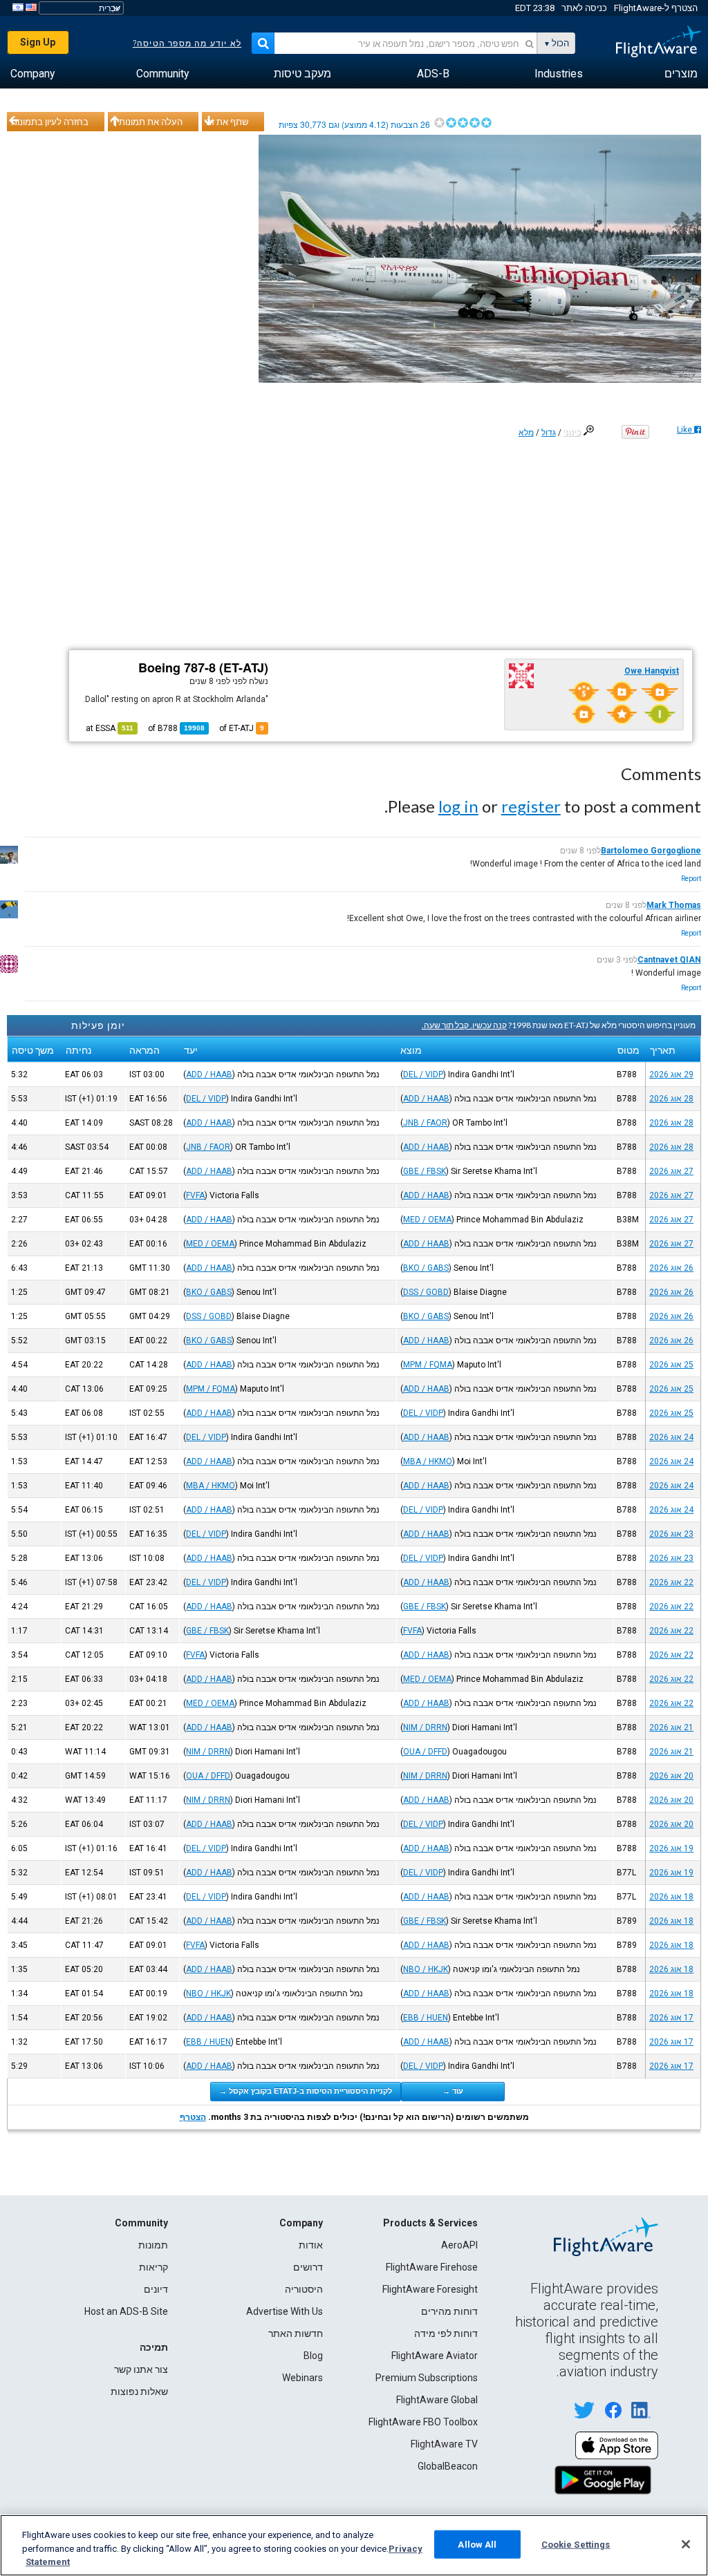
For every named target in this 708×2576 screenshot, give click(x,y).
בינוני (572, 433)
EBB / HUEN (426, 2018)
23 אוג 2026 (671, 1534)
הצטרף (193, 2117)
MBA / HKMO (428, 1461)
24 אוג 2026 (671, 1437)
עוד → (453, 2091)
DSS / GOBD (426, 1292)
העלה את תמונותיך (147, 122)
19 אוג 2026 (671, 1848)
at (110, 728)
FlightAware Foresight (430, 2289)
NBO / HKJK (426, 1969)
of (176, 728)
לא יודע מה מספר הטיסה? (187, 44)
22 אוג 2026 (671, 1582)
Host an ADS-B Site (126, 2311)
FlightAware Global (437, 2400)
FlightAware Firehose (432, 2267)
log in (458, 806)
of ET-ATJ (242, 728)
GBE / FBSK (425, 1171)
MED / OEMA (427, 1220)
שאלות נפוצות (139, 2392)
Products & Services (430, 2223)
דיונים (156, 2289)
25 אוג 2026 (671, 1365)
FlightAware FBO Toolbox (423, 2422)
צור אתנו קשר (141, 2369)
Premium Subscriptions (427, 2378)
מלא (526, 433)
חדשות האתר (296, 2333)
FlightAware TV (444, 2444)
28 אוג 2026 (671, 1099)
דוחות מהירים (449, 2311)
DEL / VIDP (423, 1074)
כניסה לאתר (584, 8)
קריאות (153, 2267)
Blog (313, 2356)
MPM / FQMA (428, 1365)
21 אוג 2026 (671, 1727)
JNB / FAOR (425, 1123)
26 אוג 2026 (671, 1268)
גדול (549, 433)
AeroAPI (459, 2245)
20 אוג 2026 (671, 1776)
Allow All (477, 2544)
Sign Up (38, 42)
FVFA (195, 1195)
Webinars (302, 2378)
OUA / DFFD (425, 1752)
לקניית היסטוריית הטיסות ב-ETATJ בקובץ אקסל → (306, 2091)
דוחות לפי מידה (446, 2333)
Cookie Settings (576, 2544)
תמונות (153, 2245)
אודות (311, 2245)
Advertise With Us (285, 2311)
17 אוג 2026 (671, 2018)
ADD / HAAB (209, 1074)
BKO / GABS (426, 1268)
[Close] (686, 2544)
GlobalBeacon (448, 2466)
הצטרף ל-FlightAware (656, 8)
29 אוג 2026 (671, 1074)
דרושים (308, 2267)
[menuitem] (681, 74)
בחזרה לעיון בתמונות (50, 122)
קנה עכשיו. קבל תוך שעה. (464, 1025)
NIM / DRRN (425, 1727)
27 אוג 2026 (671, 1171)
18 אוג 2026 (671, 1897)
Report (691, 879)
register (531, 806)
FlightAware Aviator (435, 2356)
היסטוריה (304, 2289)
